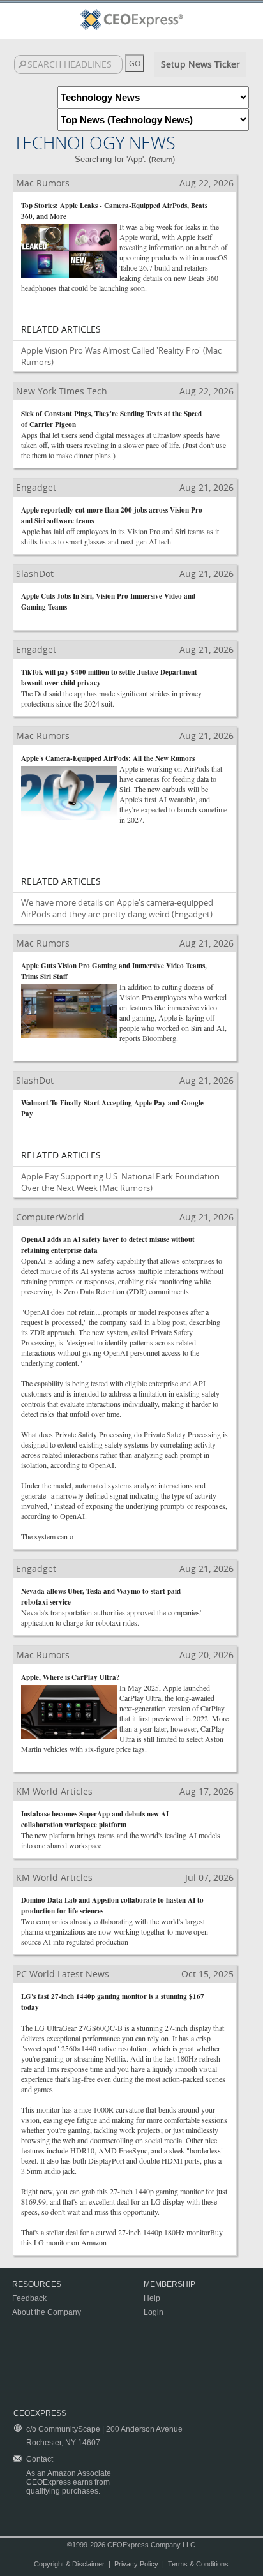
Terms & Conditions (198, 2564)
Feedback (29, 2298)
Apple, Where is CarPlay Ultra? (71, 1677)
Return (162, 160)
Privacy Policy (136, 2564)
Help (152, 2298)
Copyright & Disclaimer (69, 2564)
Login (154, 2312)
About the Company (47, 2312)
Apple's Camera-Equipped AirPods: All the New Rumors (108, 758)
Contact (40, 2459)
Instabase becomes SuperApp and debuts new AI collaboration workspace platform (95, 1819)
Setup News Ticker (200, 64)
